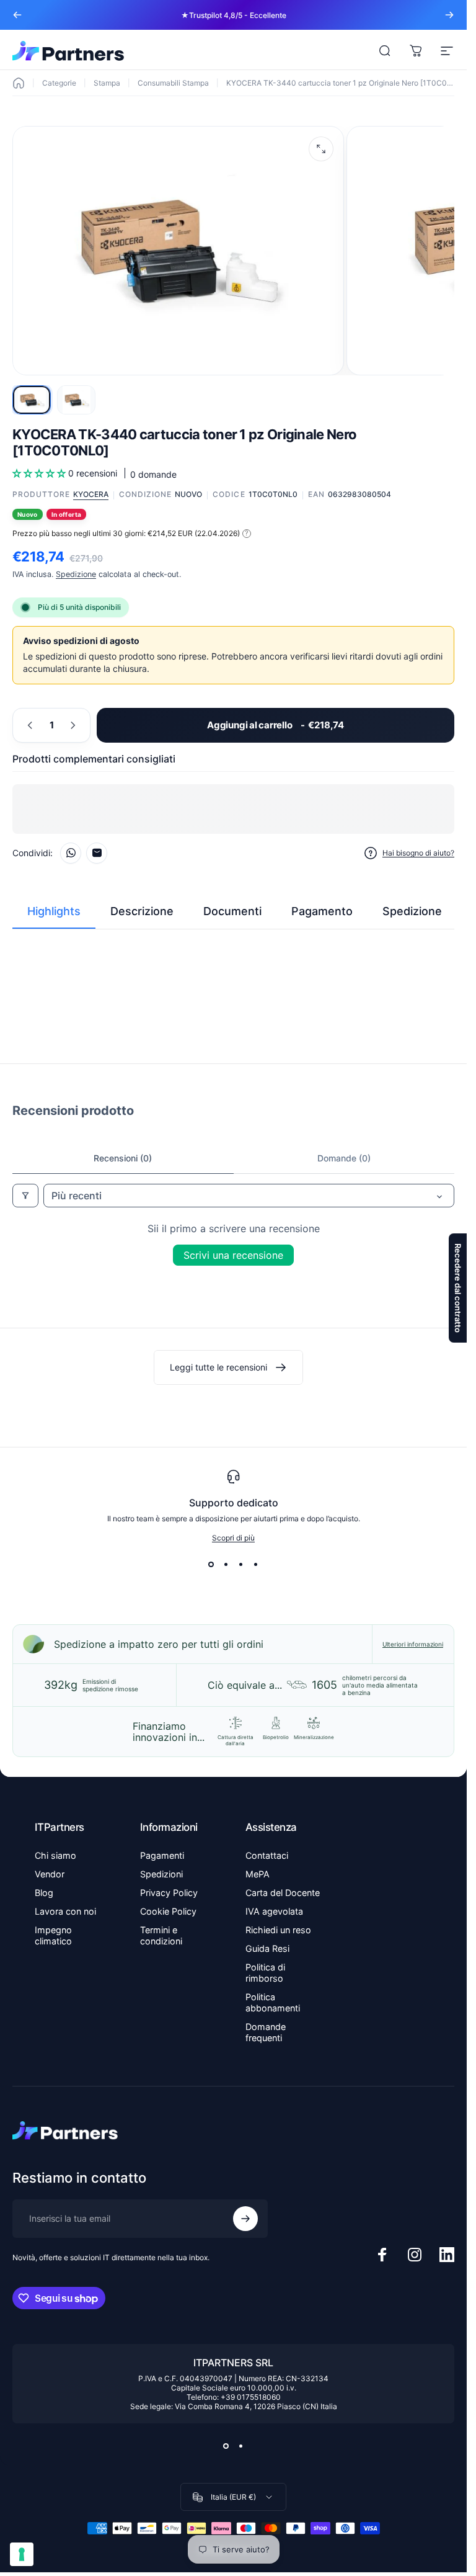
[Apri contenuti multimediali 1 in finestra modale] (321, 149)
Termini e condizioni (161, 1935)
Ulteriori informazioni (413, 1644)
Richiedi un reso (278, 1930)
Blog (44, 1893)
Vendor (50, 1874)
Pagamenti (162, 1855)
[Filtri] (25, 1196)
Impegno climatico (53, 1935)
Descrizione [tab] (142, 911)
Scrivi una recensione (233, 1255)
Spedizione (76, 574)
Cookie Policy (168, 1911)
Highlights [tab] (54, 911)
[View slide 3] (241, 1565)
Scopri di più (233, 1538)
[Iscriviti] (245, 2219)
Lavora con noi (65, 1911)
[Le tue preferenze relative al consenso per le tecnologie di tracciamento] (22, 2554)
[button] (40, 473)
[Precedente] (17, 15)
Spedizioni (161, 1874)
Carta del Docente (283, 1893)
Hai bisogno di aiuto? (418, 853)
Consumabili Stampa (173, 83)
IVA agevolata (274, 1911)
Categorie (59, 83)
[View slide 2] (226, 1565)
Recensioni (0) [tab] (123, 1158)
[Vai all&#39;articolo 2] (76, 400)
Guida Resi (267, 1948)
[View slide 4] (256, 1565)
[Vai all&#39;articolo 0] (32, 400)
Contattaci (267, 1855)
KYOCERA (91, 494)
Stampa (107, 83)
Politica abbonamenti (273, 2002)
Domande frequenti (266, 2032)
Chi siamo (55, 1855)
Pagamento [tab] (322, 911)
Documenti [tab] (232, 911)
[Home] (19, 83)
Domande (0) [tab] (344, 1158)
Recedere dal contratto (458, 1288)
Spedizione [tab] (412, 911)
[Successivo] (449, 15)
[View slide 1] (211, 1565)
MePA (258, 1874)
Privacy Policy (169, 1893)
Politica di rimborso (265, 1973)
